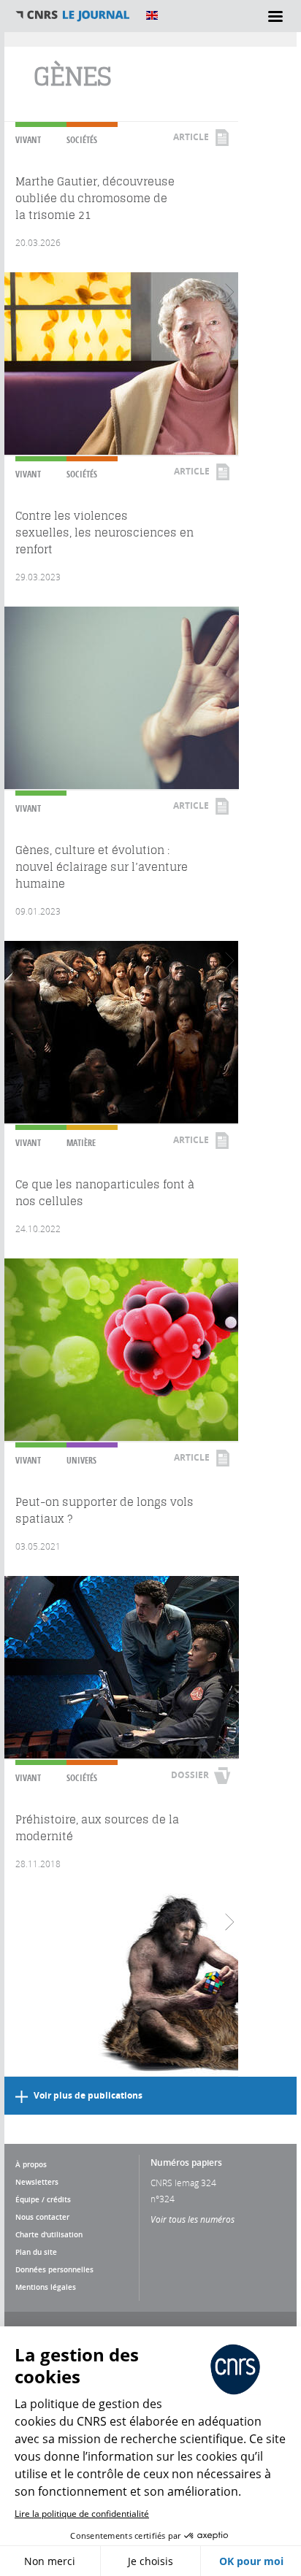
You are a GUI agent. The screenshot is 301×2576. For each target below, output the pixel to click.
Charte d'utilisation (49, 2234)
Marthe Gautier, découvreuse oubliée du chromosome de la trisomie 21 (95, 198)
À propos (31, 2164)
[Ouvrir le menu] (275, 16)
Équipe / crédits (43, 2199)
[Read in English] (152, 15)
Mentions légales (46, 2287)
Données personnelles (54, 2269)
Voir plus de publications (88, 2095)
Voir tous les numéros (193, 2219)
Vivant (28, 140)
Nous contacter (42, 2217)
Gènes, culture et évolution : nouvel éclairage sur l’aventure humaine (102, 867)
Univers (81, 1460)
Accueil (73, 15)
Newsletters (37, 2182)
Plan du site (36, 2252)
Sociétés (82, 140)
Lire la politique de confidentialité (82, 2514)
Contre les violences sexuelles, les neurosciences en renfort (104, 532)
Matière (81, 1143)
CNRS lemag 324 (183, 2183)
